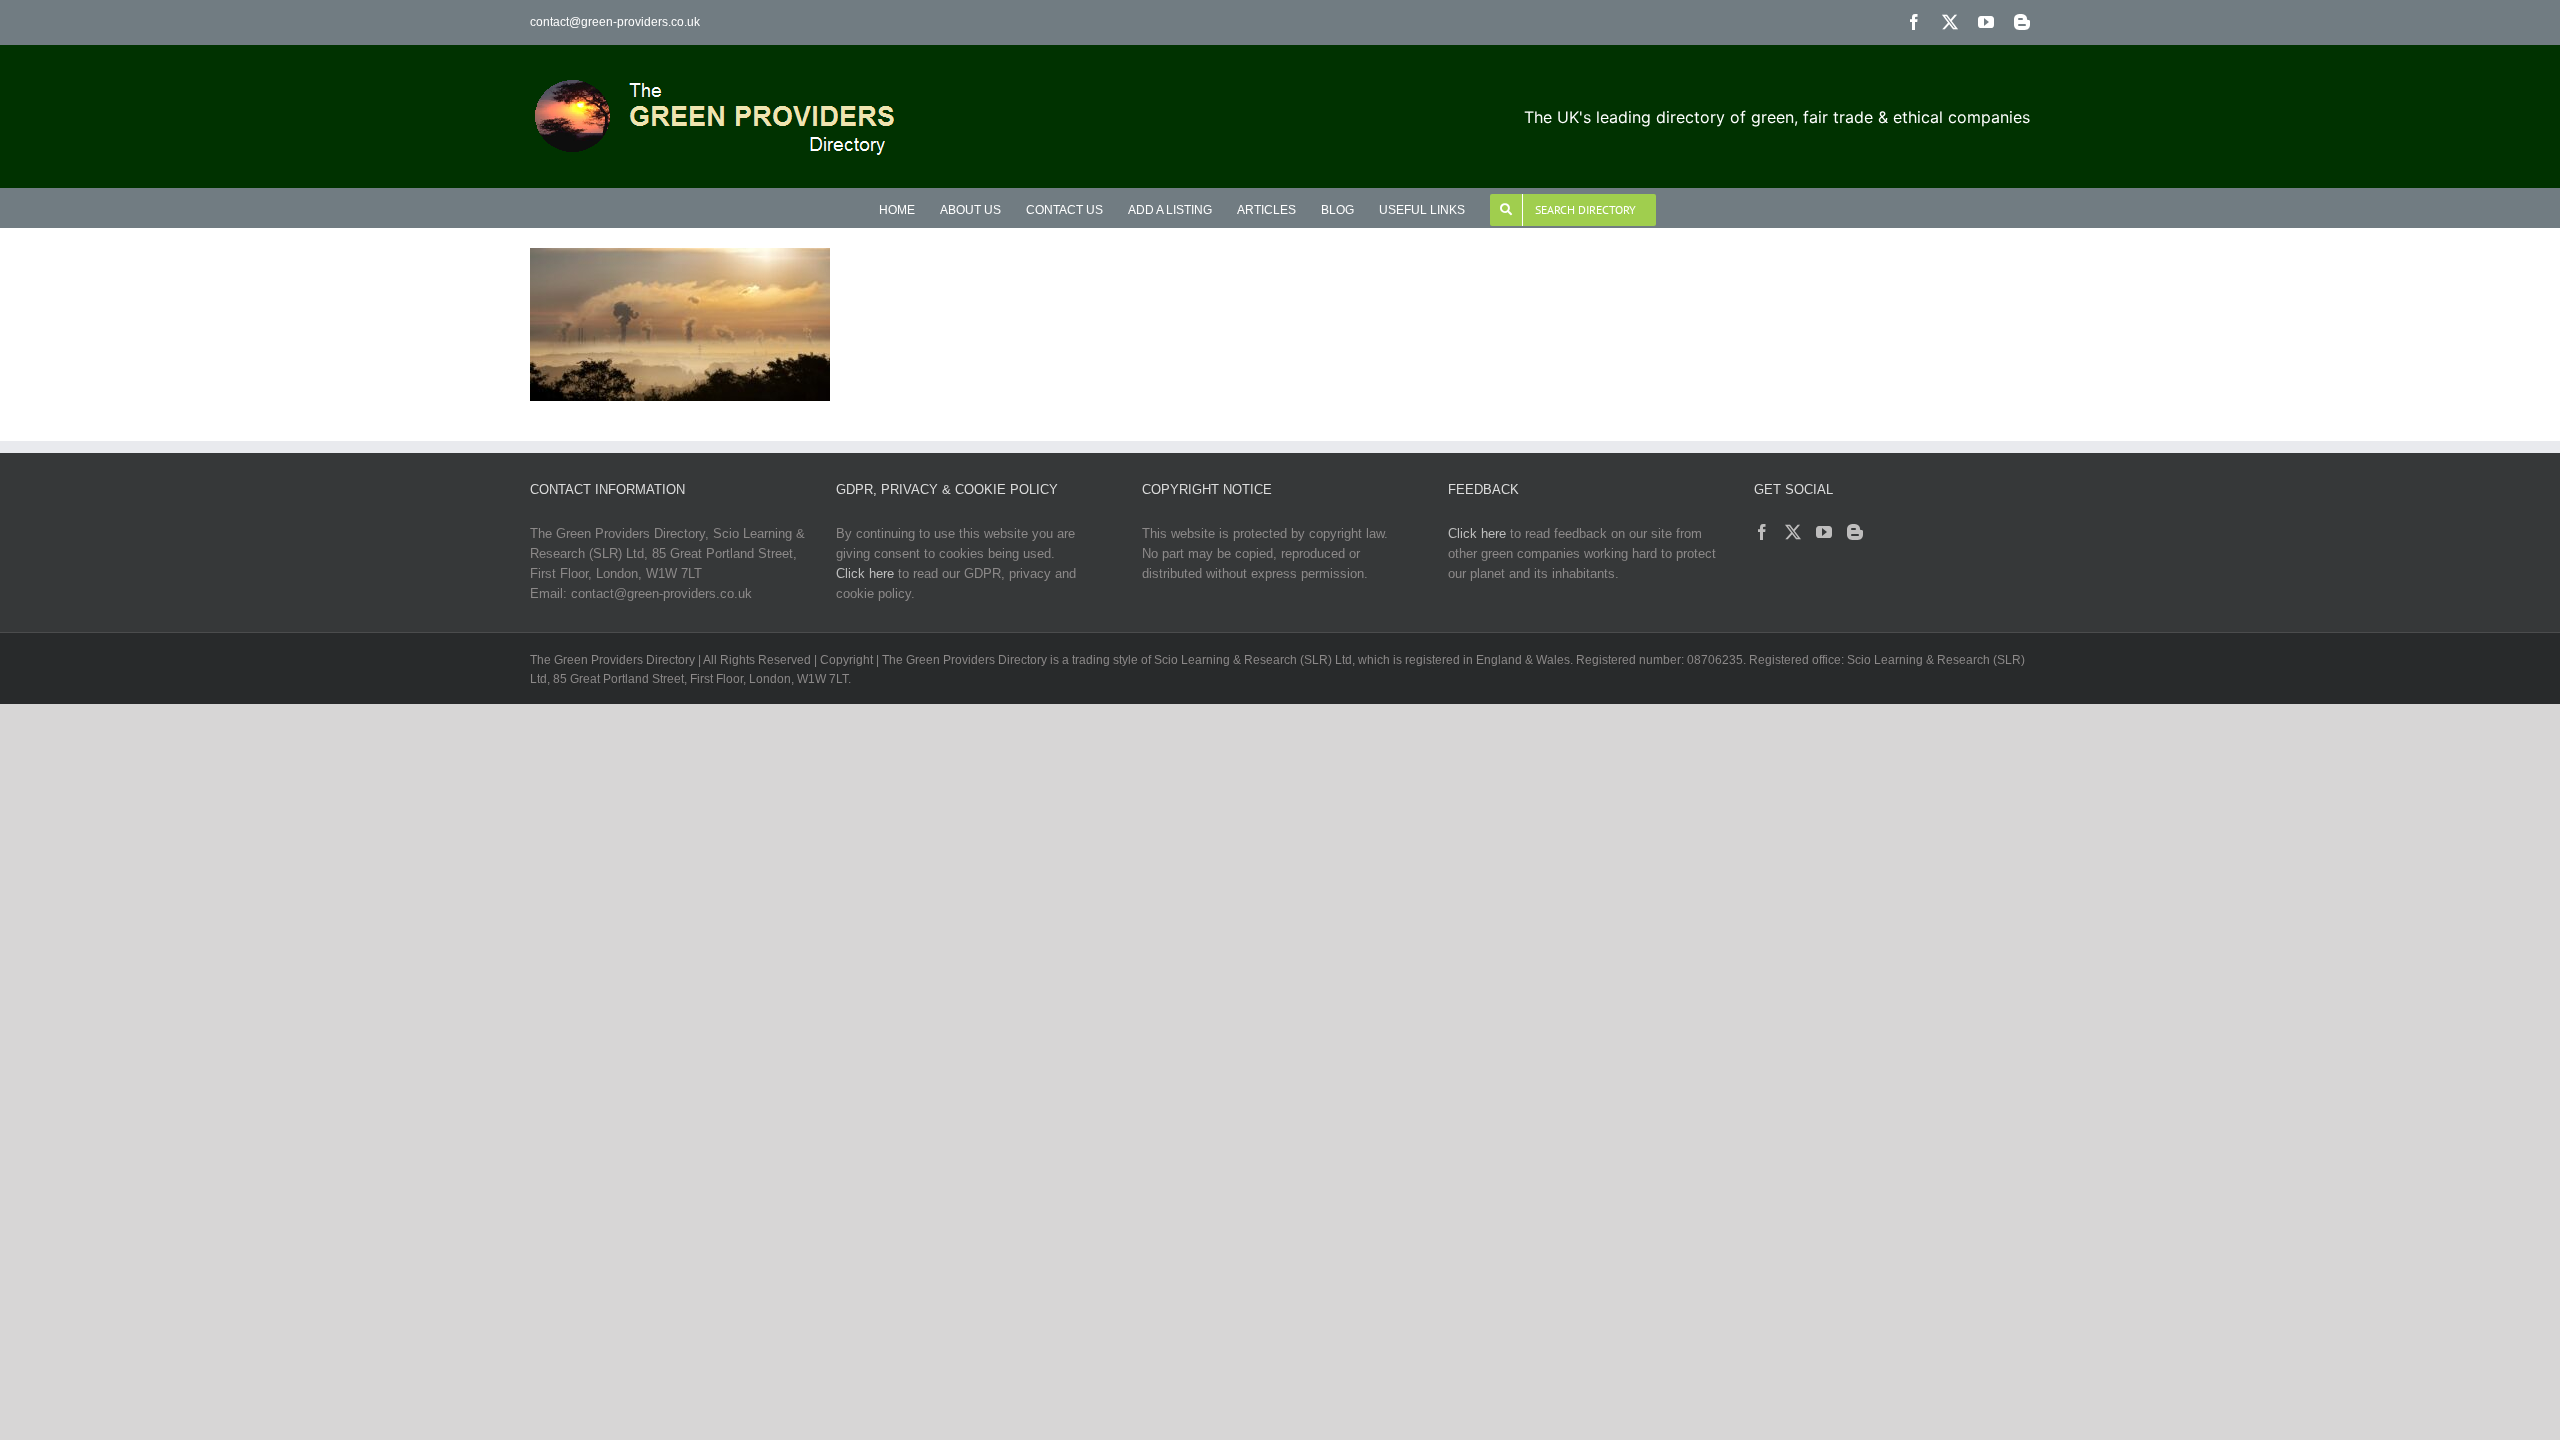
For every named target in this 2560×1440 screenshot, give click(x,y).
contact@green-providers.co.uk (615, 22)
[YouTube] (1824, 532)
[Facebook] (1762, 532)
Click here (865, 573)
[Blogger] (1855, 532)
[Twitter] (1793, 532)
